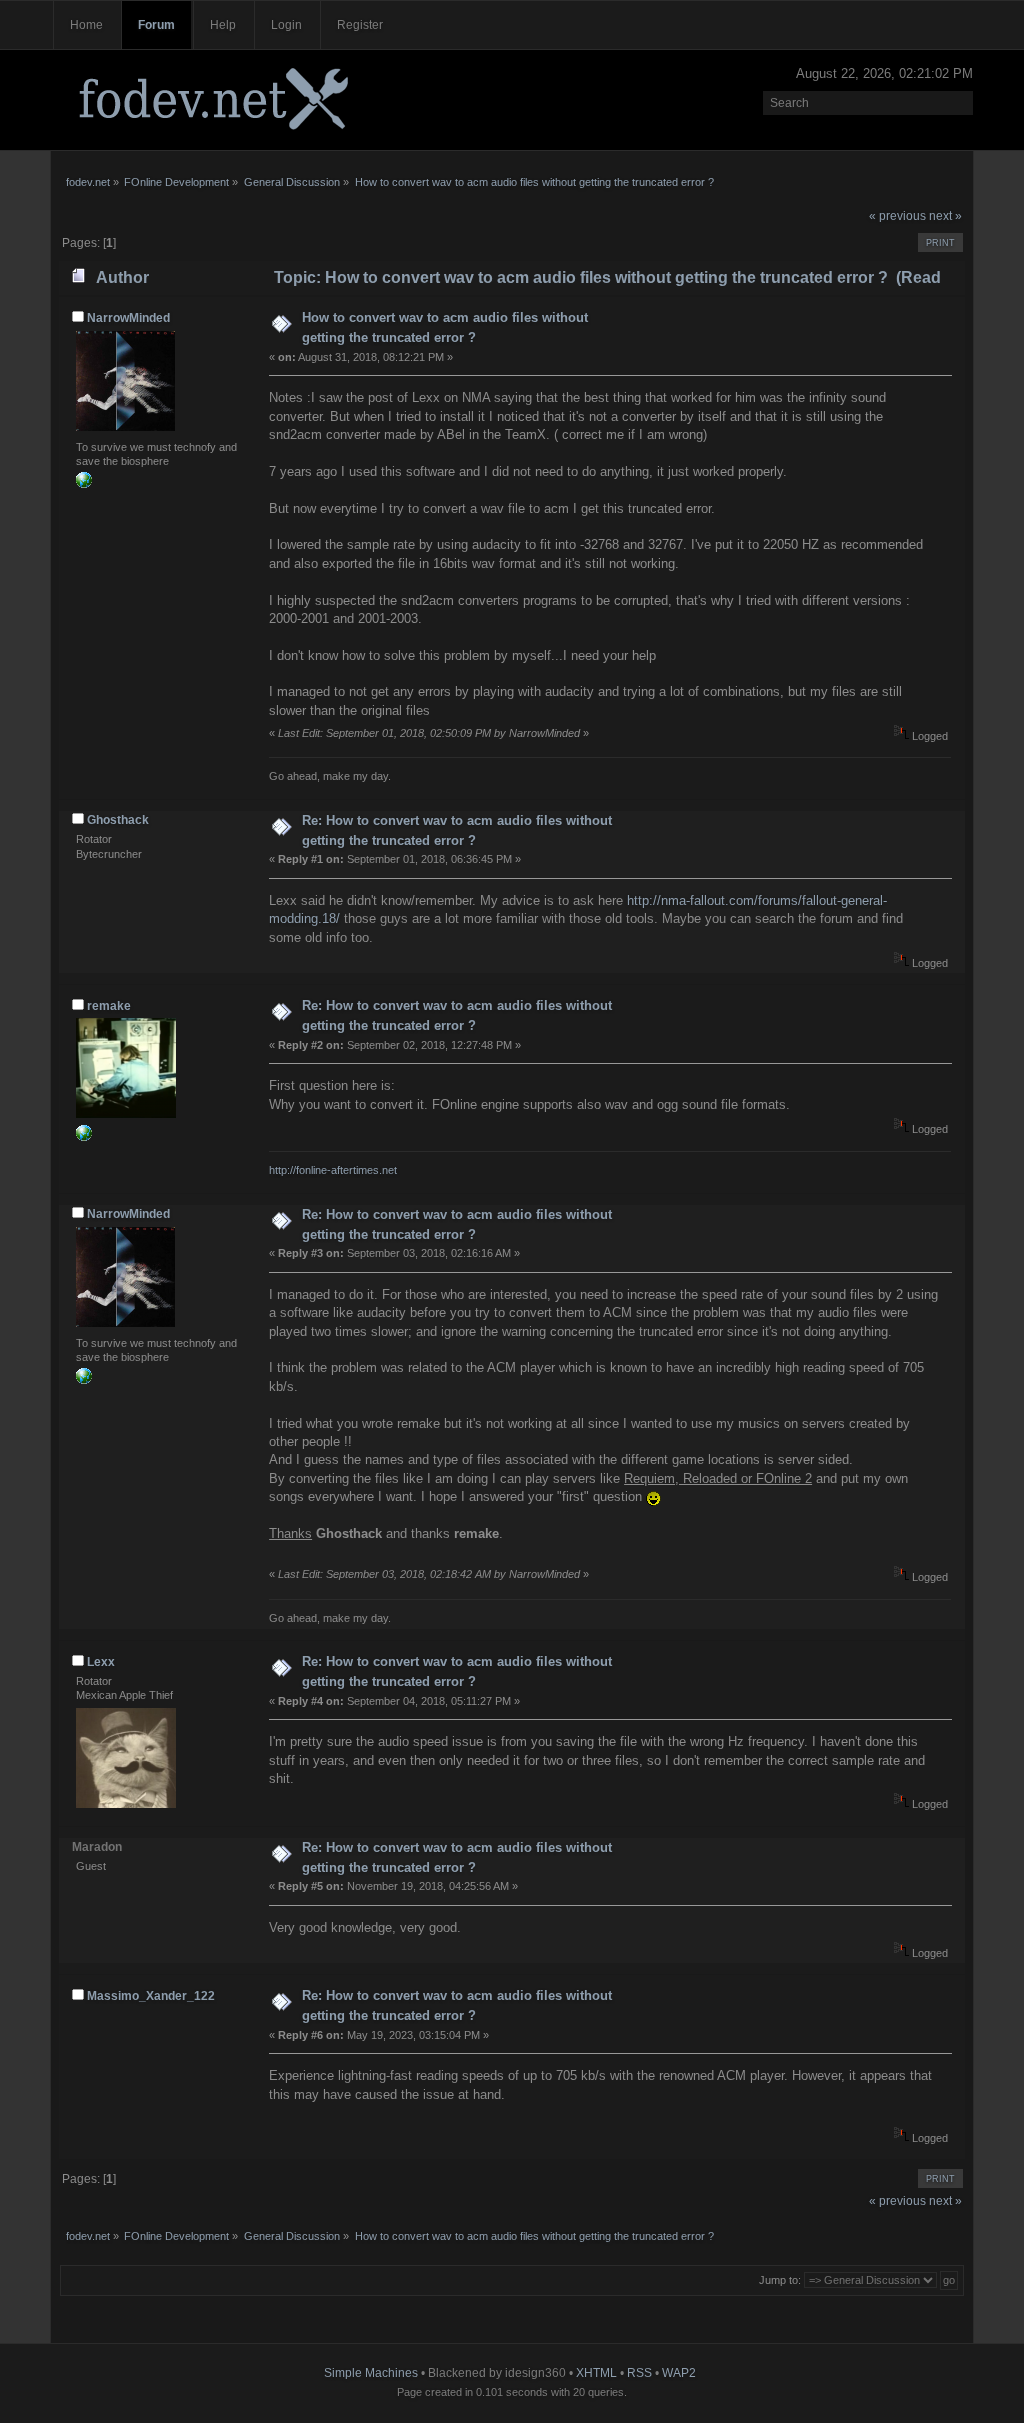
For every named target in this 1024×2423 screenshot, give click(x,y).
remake (109, 1006)
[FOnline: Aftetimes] (84, 1137)
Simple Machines (371, 2373)
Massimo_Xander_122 (151, 1996)
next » (945, 216)
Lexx (101, 1662)
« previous (897, 216)
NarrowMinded (128, 318)
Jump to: (780, 2280)
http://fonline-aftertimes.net (333, 1170)
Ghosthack (118, 820)
